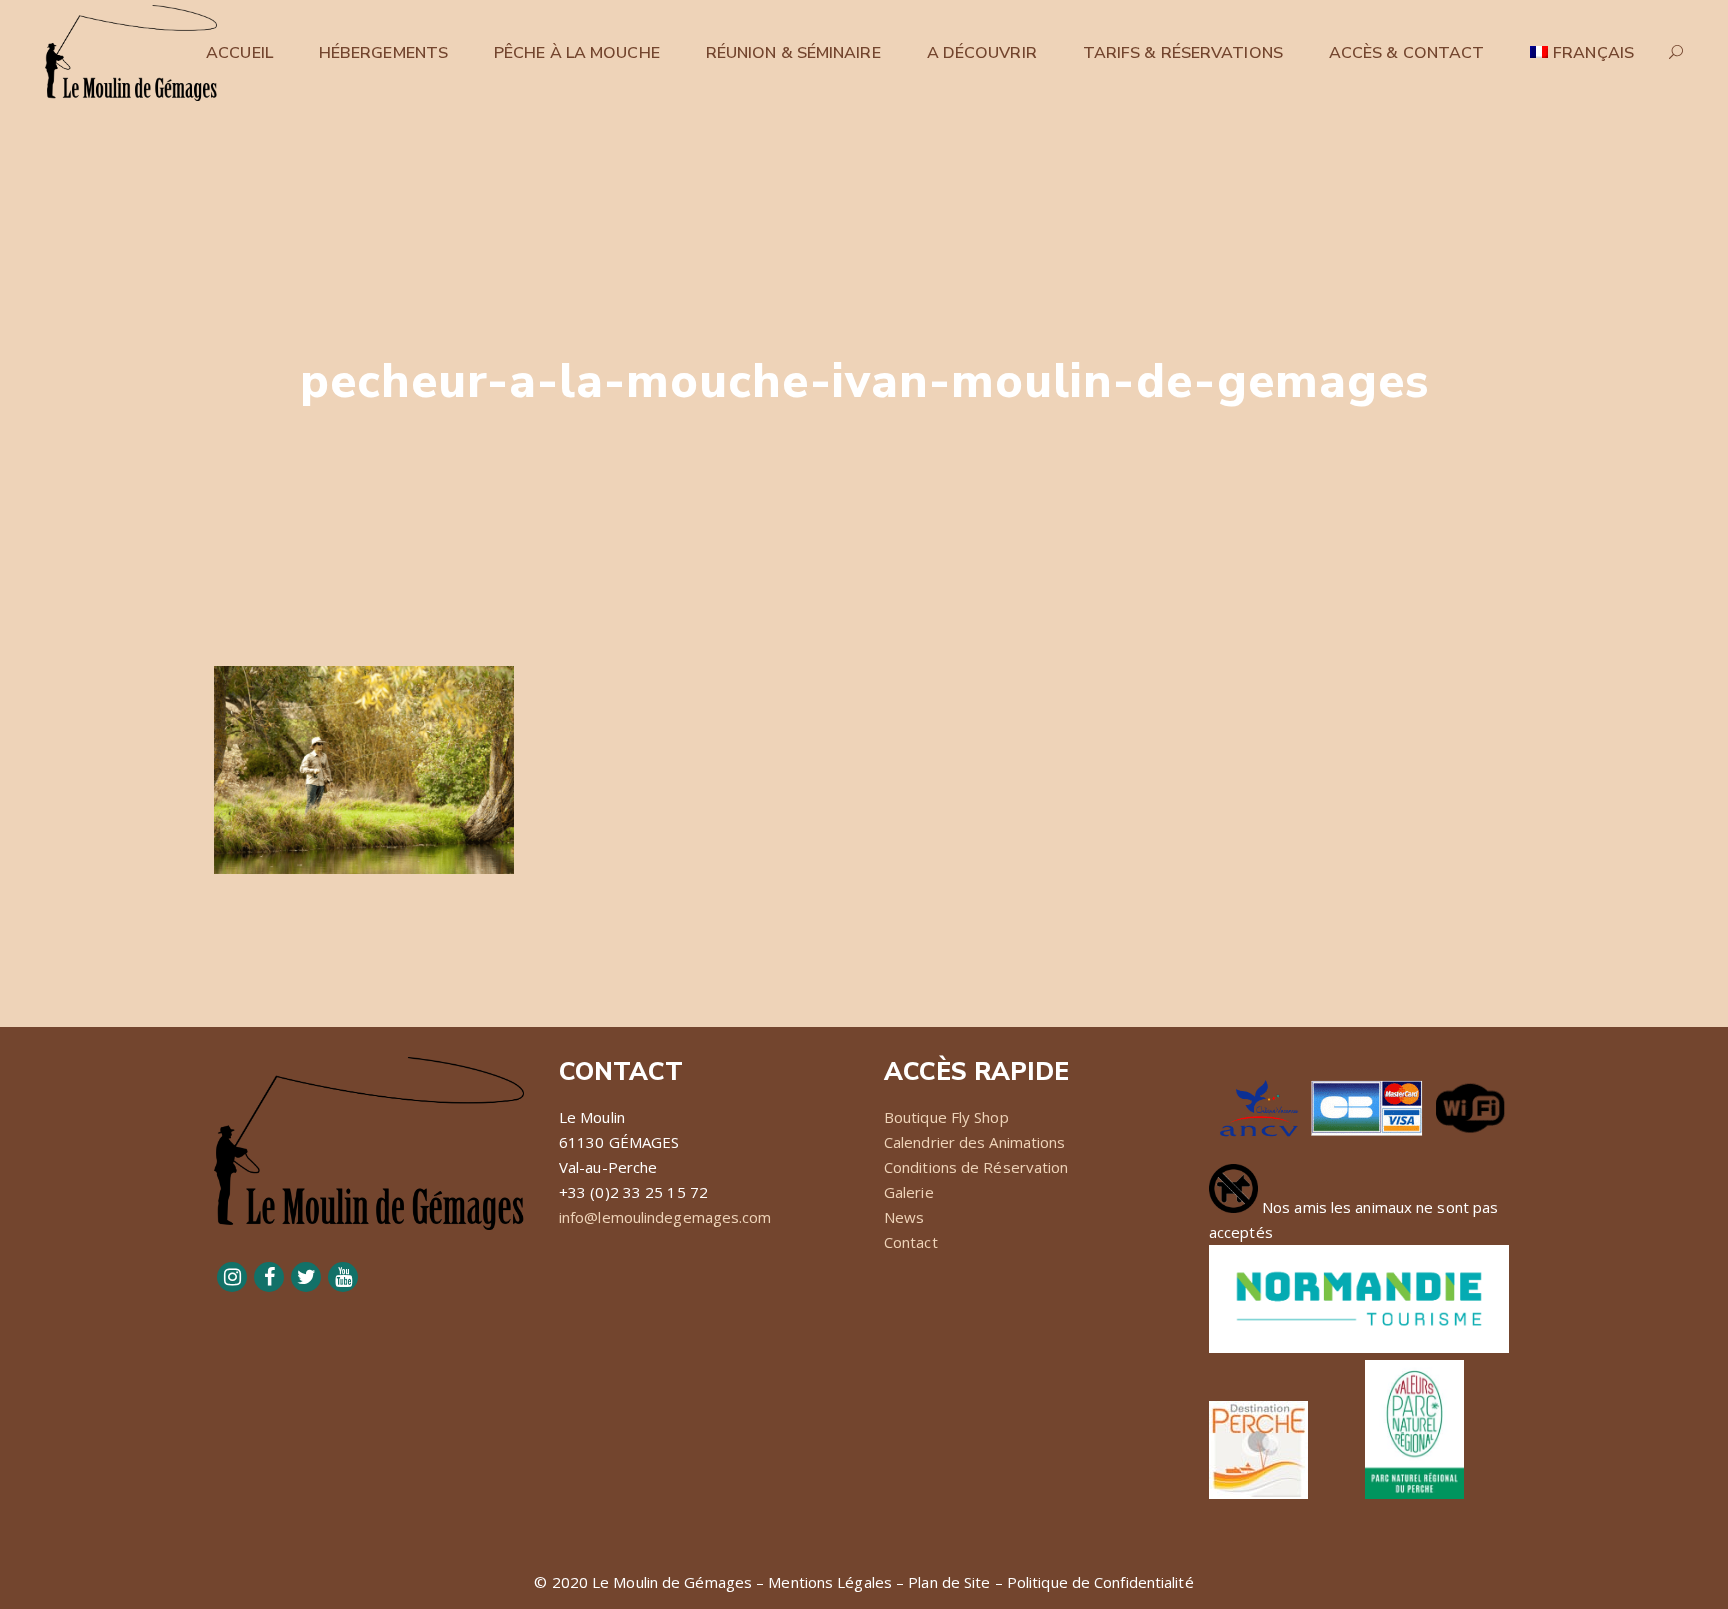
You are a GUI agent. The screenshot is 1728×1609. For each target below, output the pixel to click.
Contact (911, 1242)
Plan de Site (949, 1582)
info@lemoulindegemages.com (665, 1217)
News (904, 1217)
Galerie (909, 1192)
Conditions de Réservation (976, 1167)
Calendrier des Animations (975, 1142)
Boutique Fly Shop (946, 1117)
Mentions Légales (830, 1582)
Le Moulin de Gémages (672, 1582)
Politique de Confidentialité (1100, 1582)
